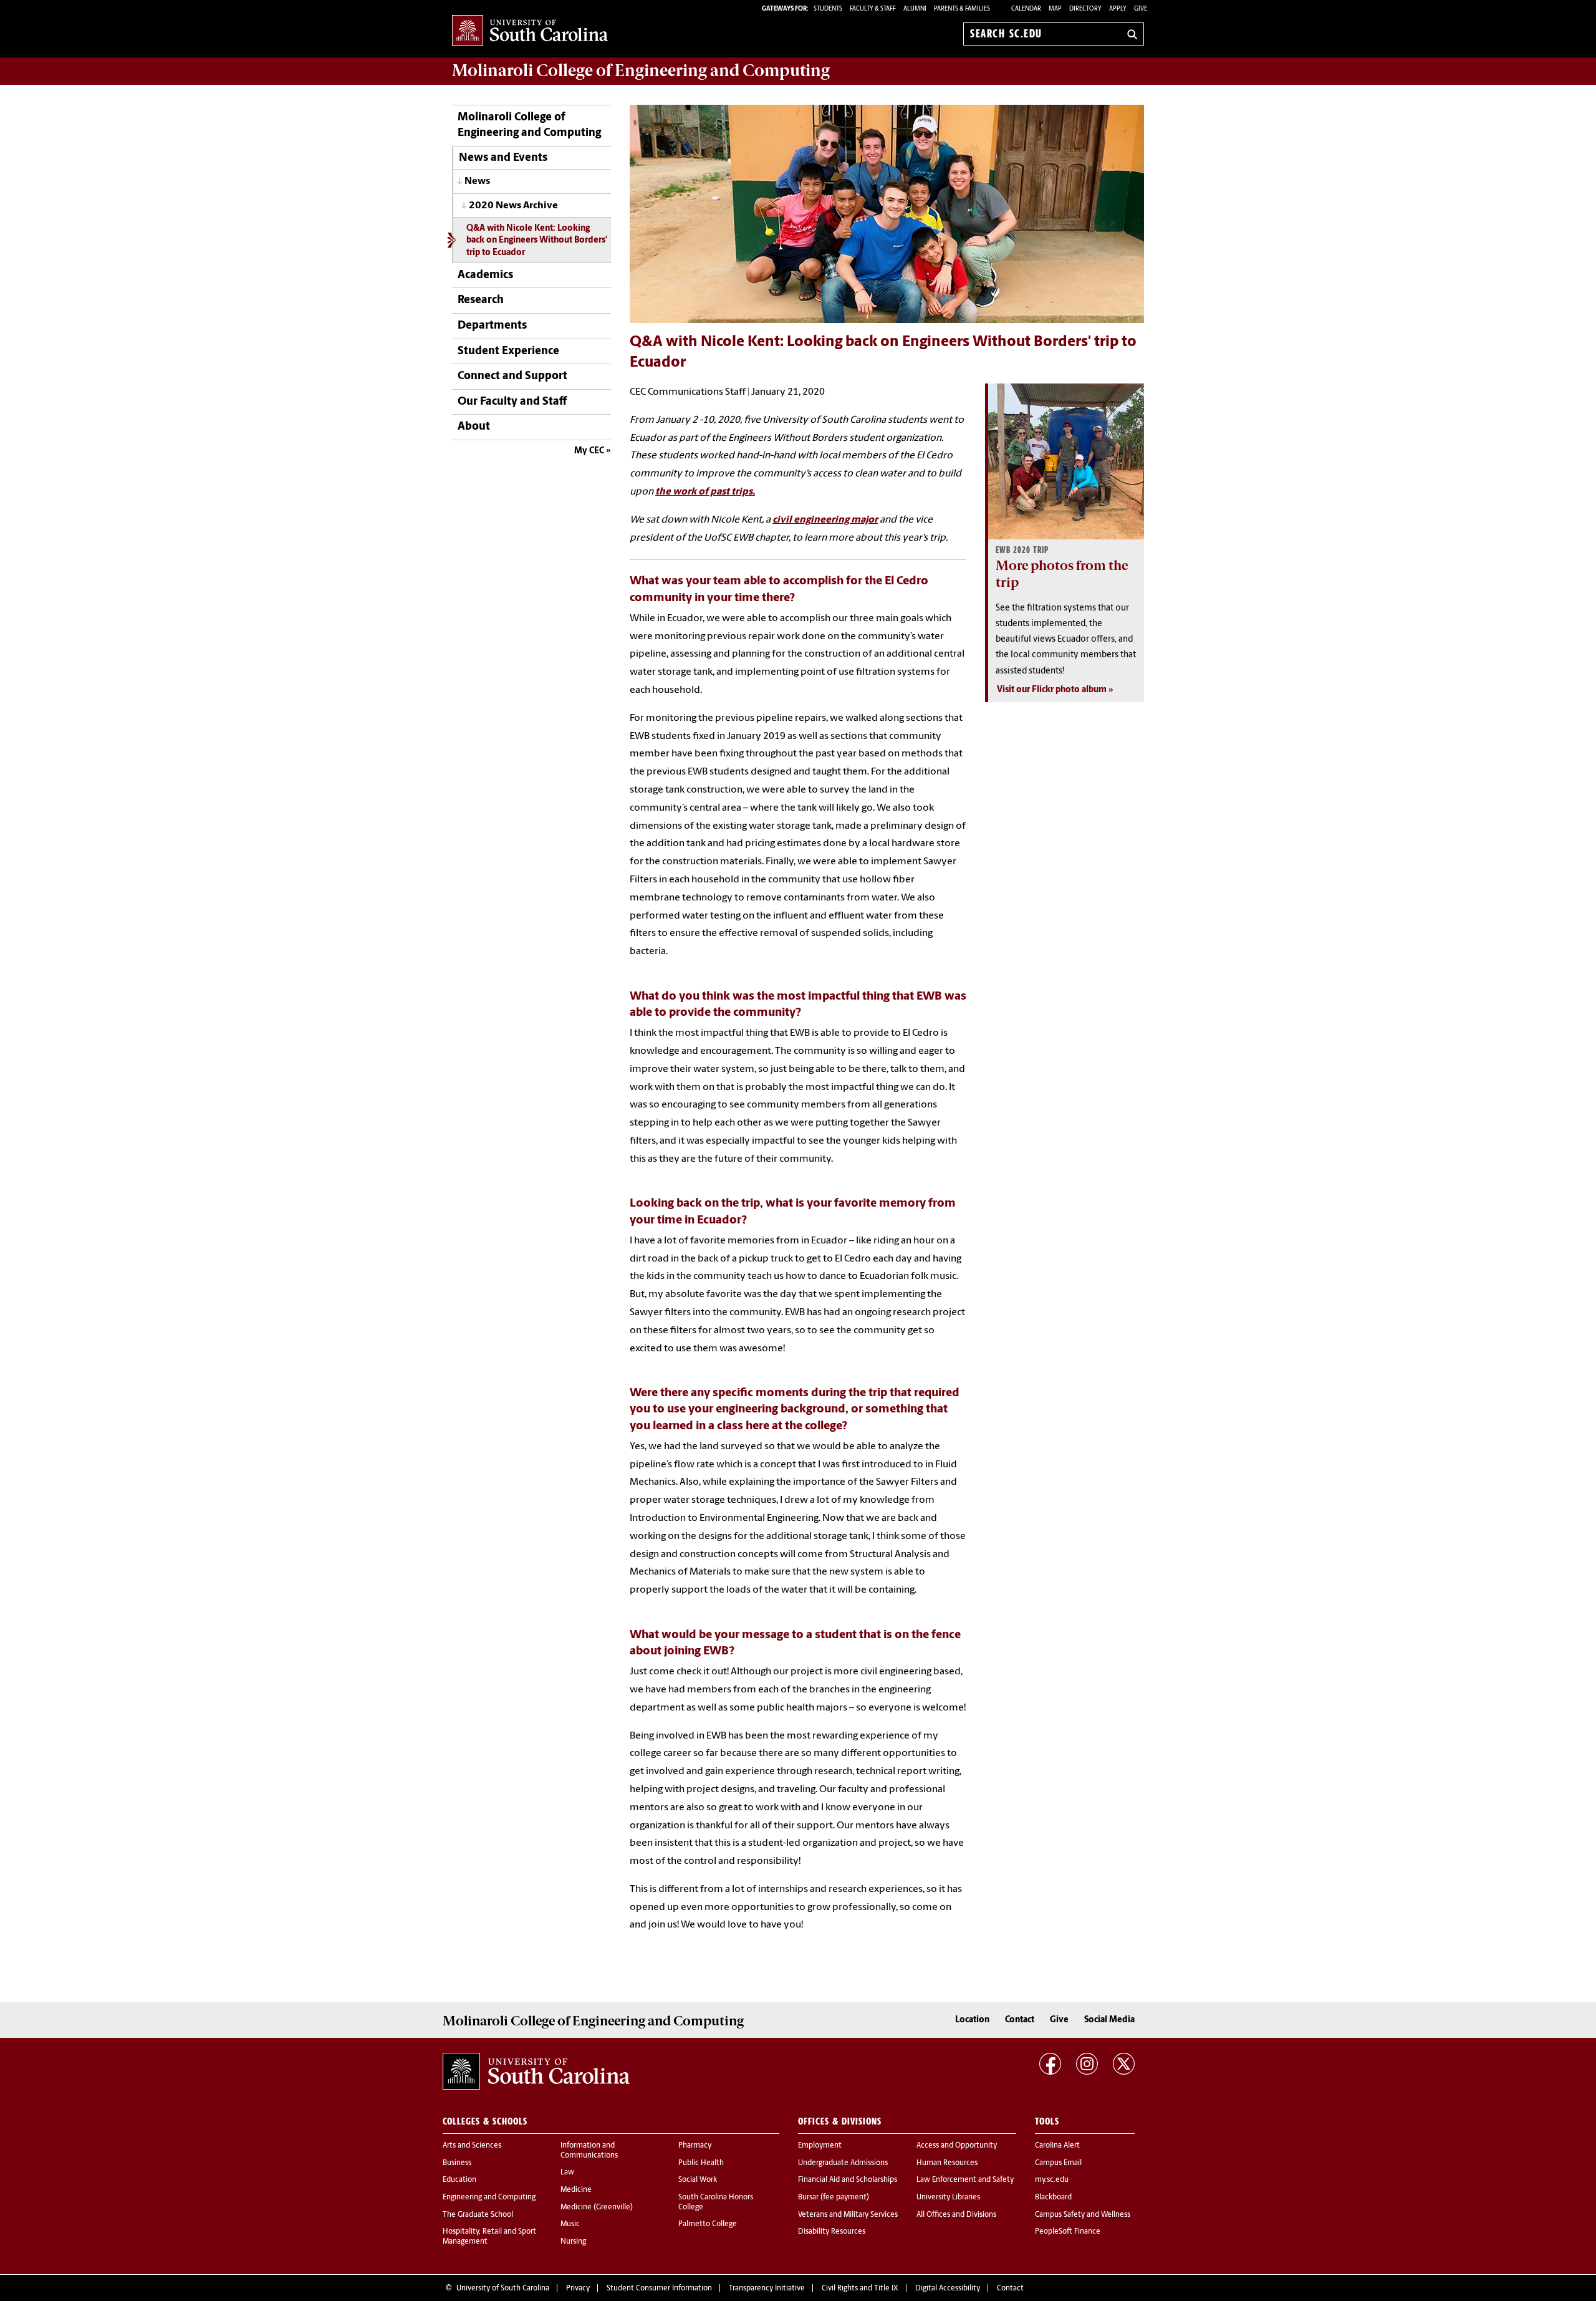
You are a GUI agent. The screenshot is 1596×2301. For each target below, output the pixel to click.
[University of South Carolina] (536, 2072)
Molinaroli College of (641, 70)
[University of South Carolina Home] (530, 31)
